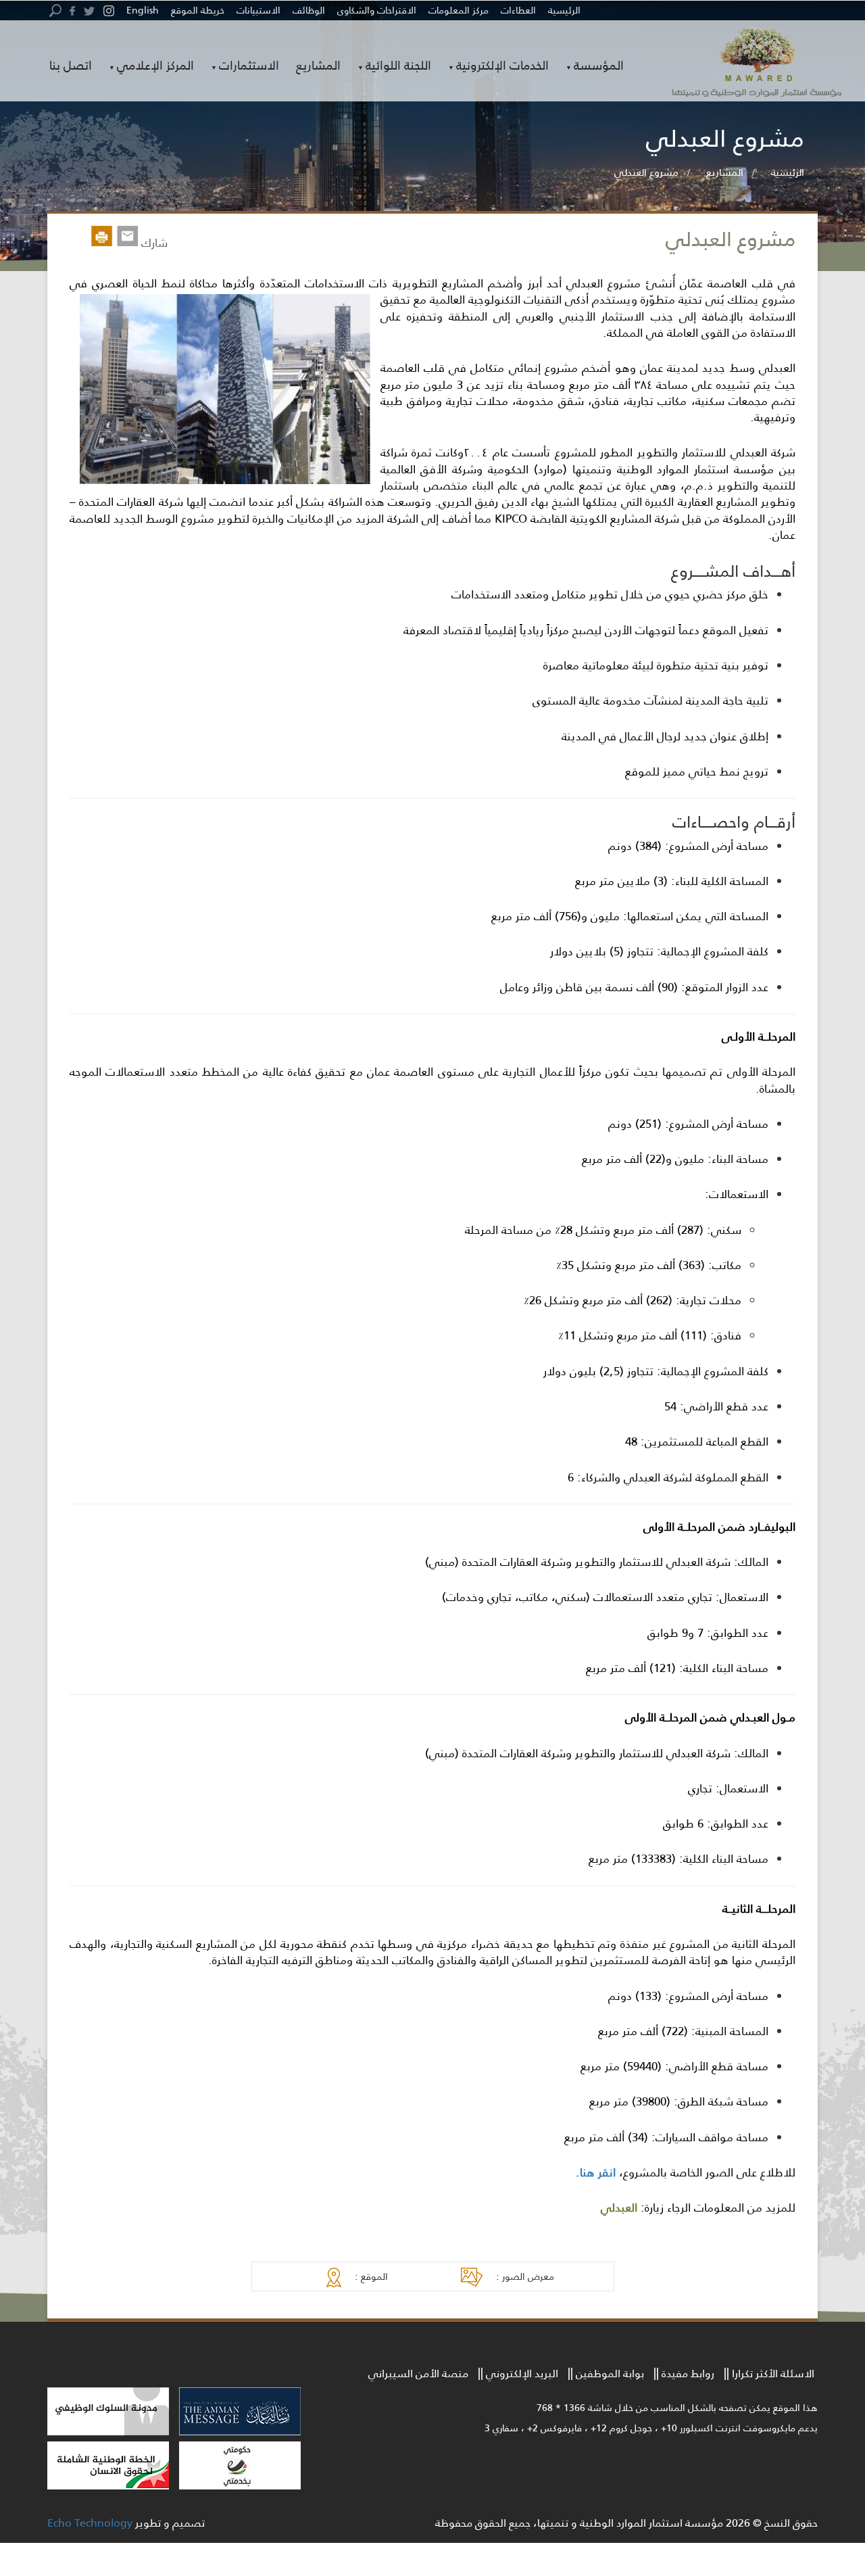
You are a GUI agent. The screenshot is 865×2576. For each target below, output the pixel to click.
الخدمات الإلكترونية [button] (502, 66)
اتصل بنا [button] (71, 65)
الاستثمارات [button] (249, 66)
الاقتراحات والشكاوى (377, 10)
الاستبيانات (258, 10)
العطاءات (518, 10)
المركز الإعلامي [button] (155, 66)
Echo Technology (90, 2522)
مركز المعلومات (459, 10)
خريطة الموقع (198, 10)
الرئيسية (564, 10)
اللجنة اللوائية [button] (398, 66)
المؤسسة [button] (599, 66)
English (143, 10)
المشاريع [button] (318, 65)
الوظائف (309, 10)
